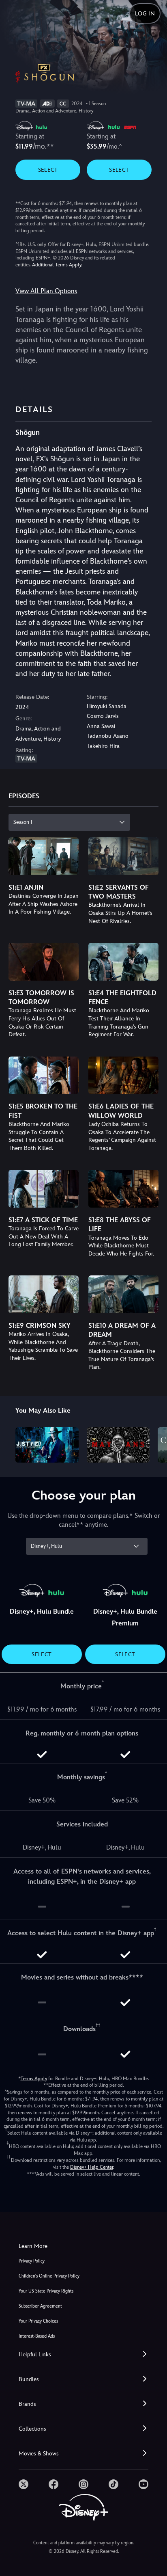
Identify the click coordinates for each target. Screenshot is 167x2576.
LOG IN (145, 13)
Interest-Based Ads (37, 2336)
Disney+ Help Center (92, 2167)
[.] (24, 2484)
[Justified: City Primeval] (47, 1445)
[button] (83, 2354)
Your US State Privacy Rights (46, 2291)
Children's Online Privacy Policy (49, 2276)
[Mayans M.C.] (118, 1445)
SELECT (48, 170)
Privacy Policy (32, 2261)
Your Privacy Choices (38, 2321)
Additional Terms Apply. (57, 265)
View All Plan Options (46, 291)
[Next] (153, 1444)
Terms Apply (34, 2079)
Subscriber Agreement (40, 2306)
